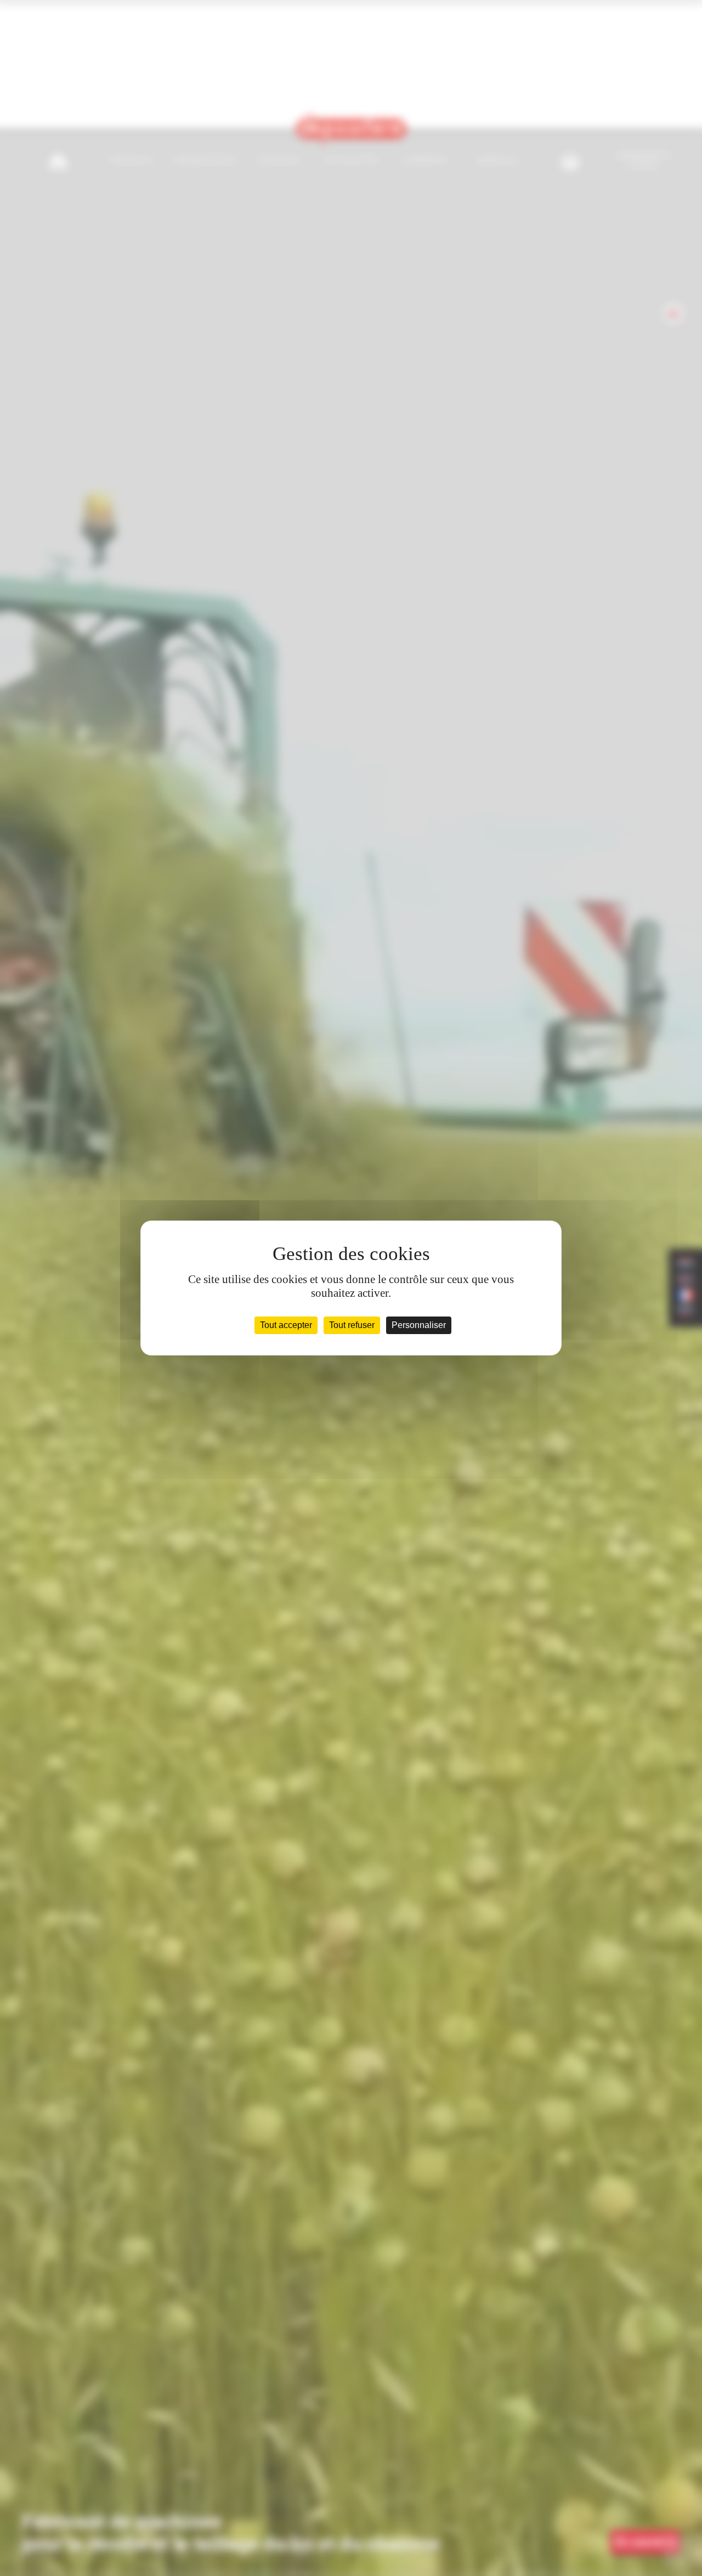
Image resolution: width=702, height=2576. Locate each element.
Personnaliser (419, 1325)
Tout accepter (286, 1325)
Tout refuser (352, 1325)
